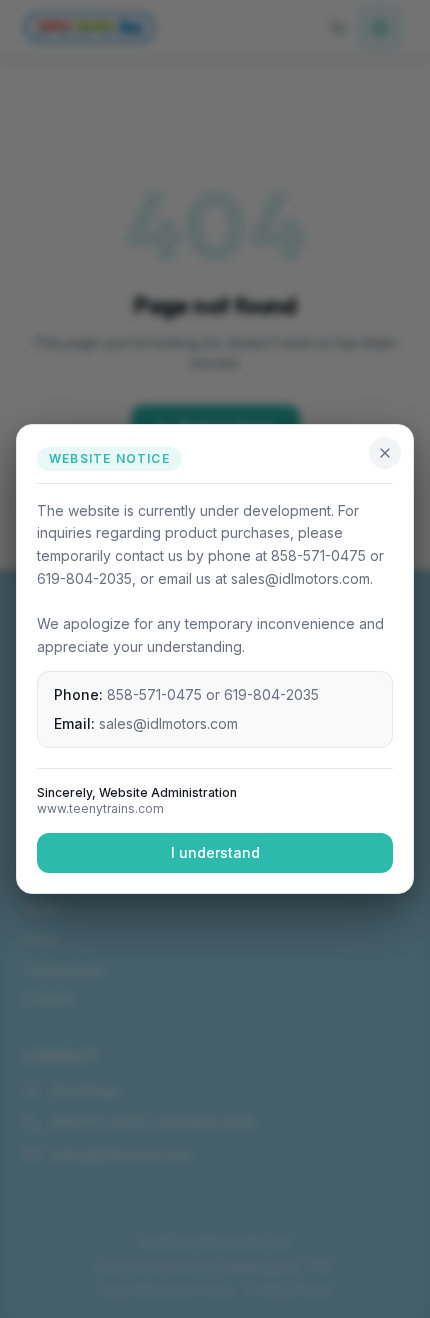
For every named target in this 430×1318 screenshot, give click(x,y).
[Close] (385, 453)
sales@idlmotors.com (168, 723)
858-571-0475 (154, 694)
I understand (215, 852)
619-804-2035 (271, 694)
